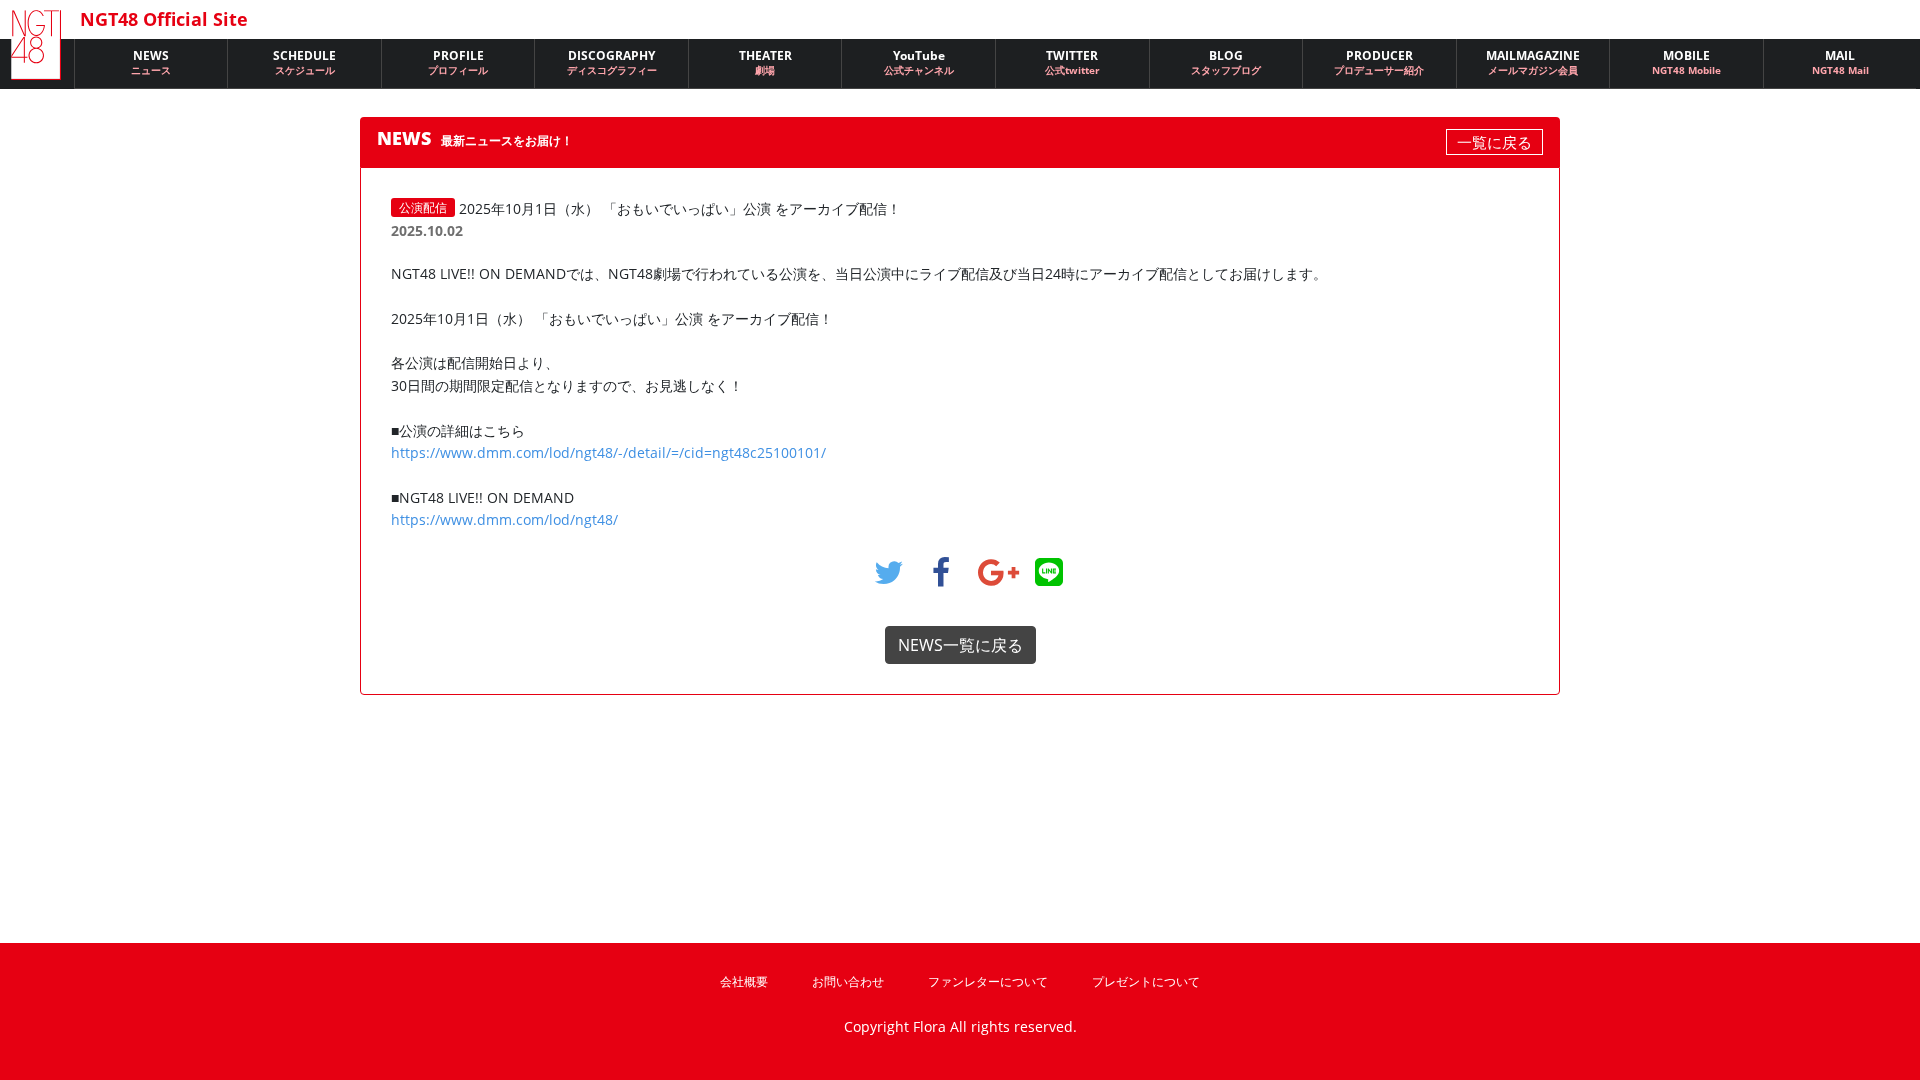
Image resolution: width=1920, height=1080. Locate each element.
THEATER (765, 62)
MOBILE (1686, 62)
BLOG (1226, 62)
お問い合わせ (848, 981)
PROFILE (458, 62)
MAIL (1840, 62)
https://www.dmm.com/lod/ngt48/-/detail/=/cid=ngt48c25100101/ (608, 452)
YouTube (919, 62)
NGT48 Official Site (164, 19)
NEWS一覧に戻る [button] (960, 645)
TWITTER (1072, 62)
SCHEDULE (304, 62)
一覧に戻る (1494, 142)
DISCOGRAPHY (612, 62)
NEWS (151, 62)
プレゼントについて (1146, 981)
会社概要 (744, 981)
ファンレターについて (988, 981)
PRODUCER (1379, 62)
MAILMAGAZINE (1533, 62)
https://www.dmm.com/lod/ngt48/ (504, 519)
